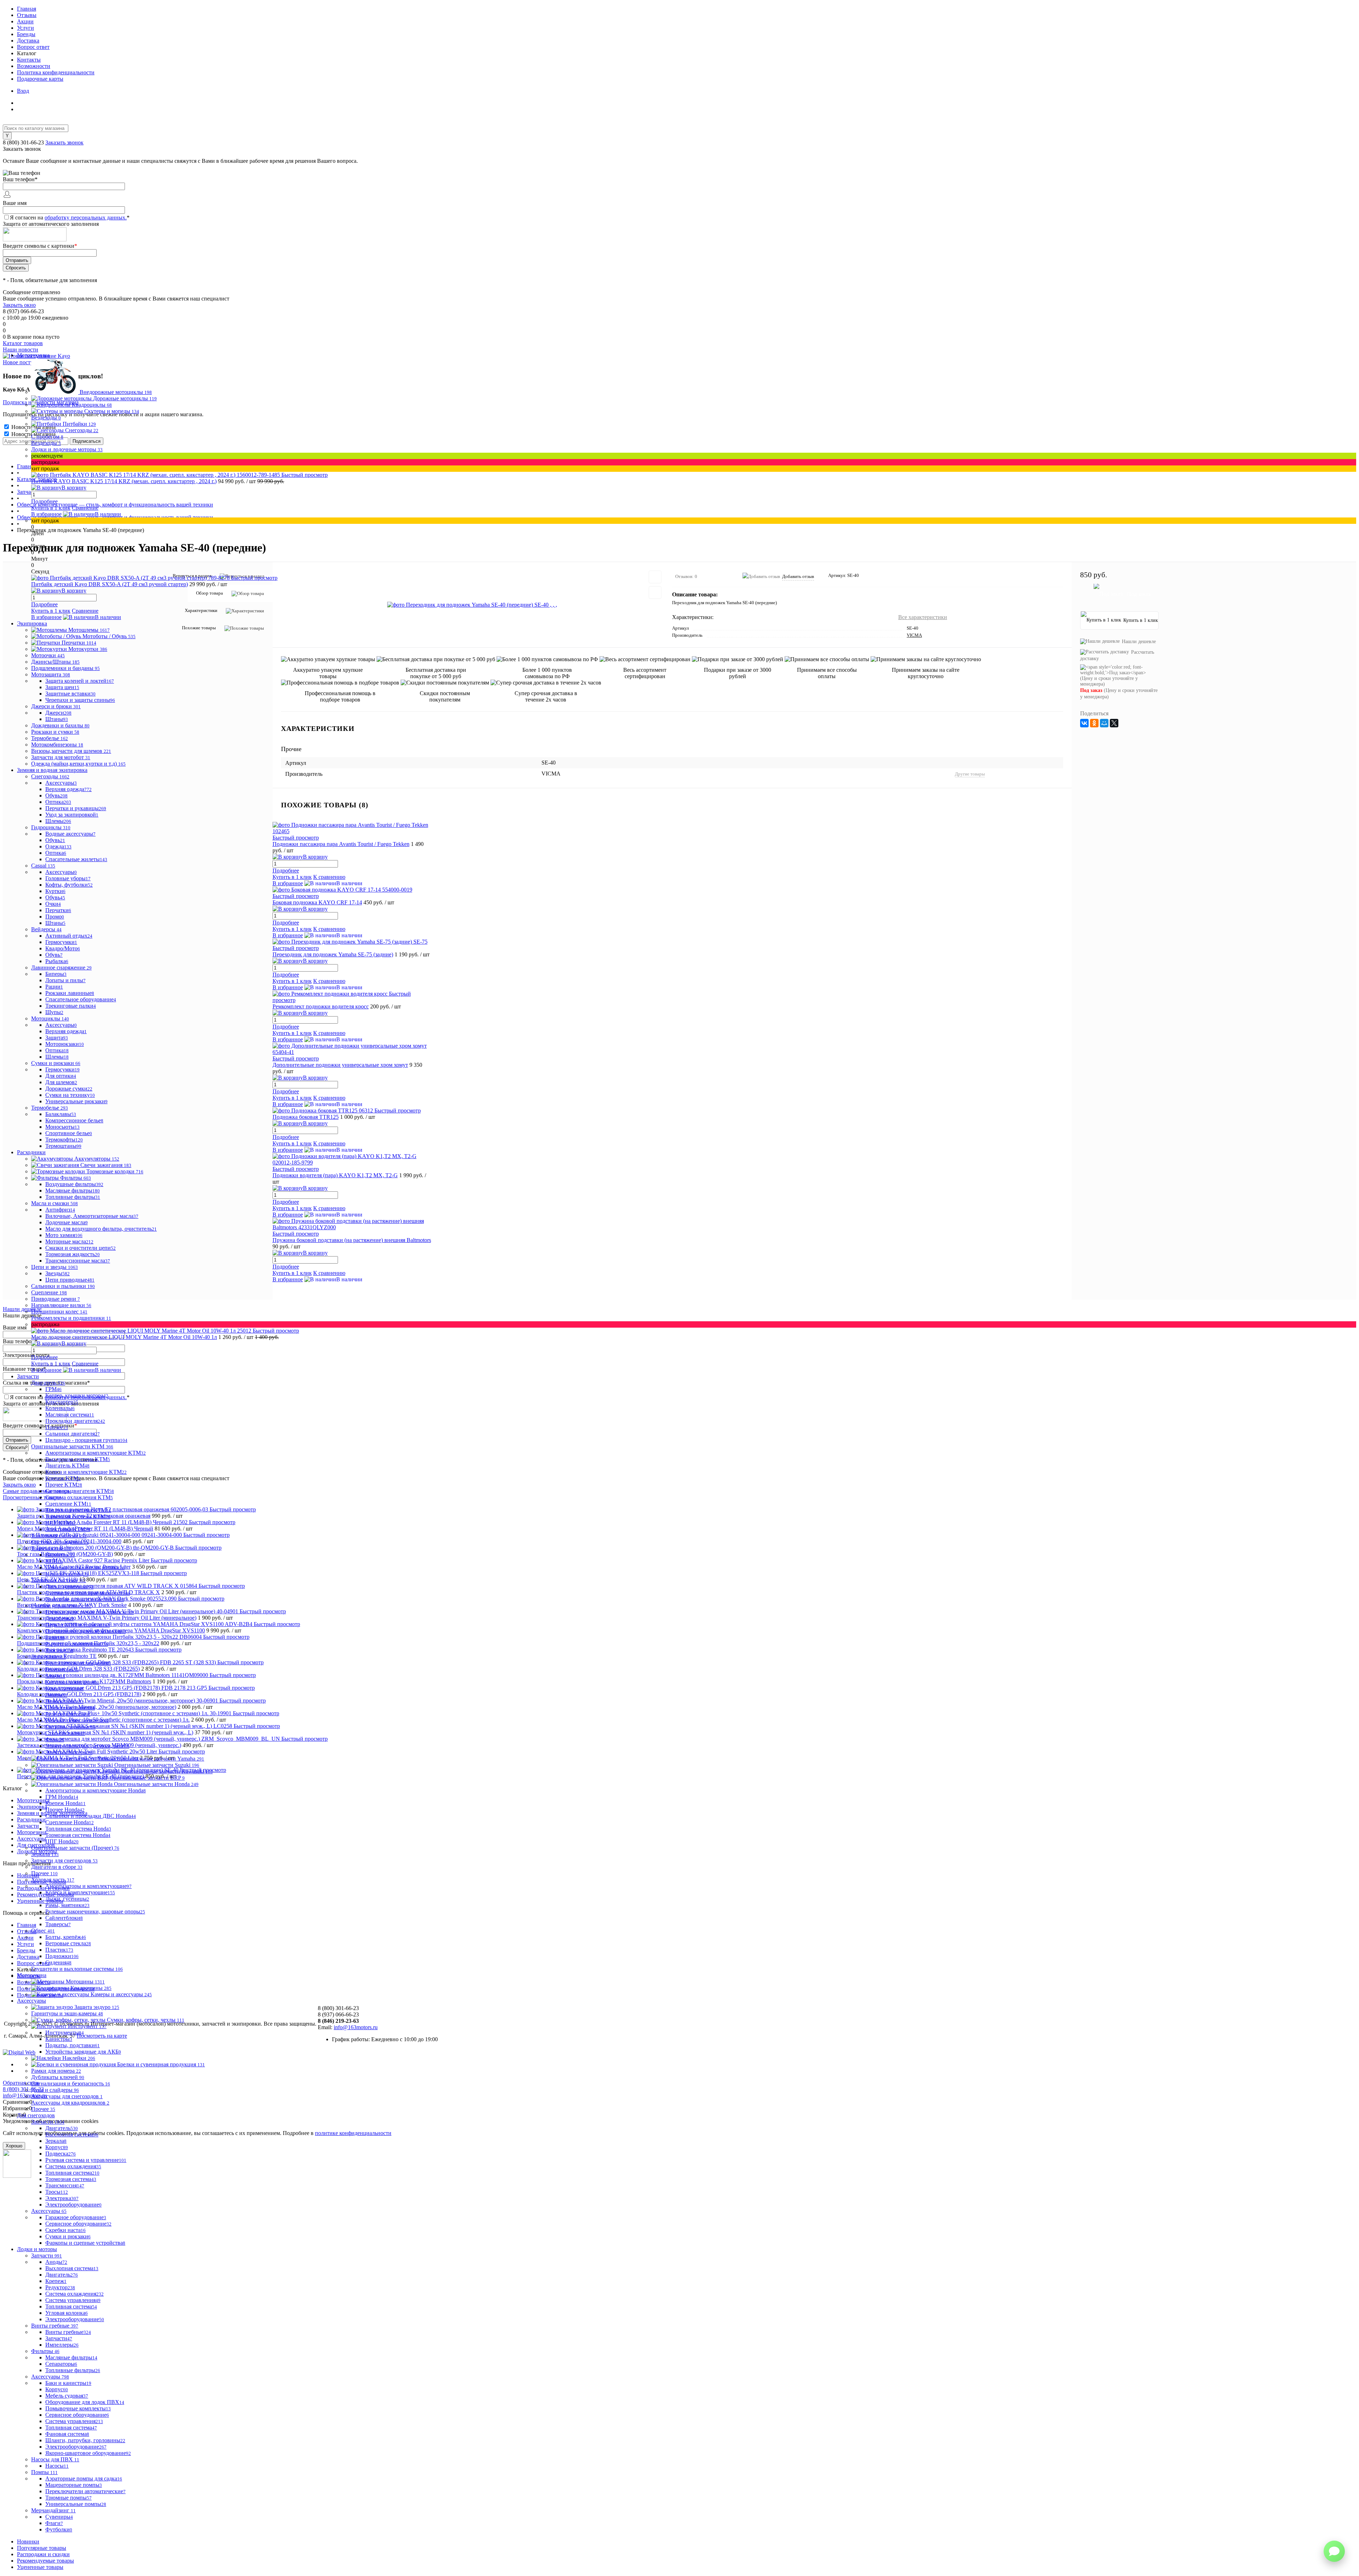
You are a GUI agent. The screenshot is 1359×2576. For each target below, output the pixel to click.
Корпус (57, 2147)
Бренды (26, 34)
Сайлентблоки (64, 1918)
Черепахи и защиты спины (80, 700)
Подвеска (61, 2154)
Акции (25, 21)
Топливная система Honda (78, 1829)
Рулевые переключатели (77, 1720)
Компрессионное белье (74, 1120)
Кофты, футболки (69, 885)
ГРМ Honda (62, 1797)
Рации (54, 987)
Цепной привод (67, 1574)
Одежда (58, 846)
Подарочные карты (40, 79)
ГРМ (53, 1389)
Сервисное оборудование (78, 2224)
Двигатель (62, 2128)
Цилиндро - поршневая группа (86, 1440)
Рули (55, 1638)
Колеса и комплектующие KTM (86, 1472)
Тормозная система (71, 2179)
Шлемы (58, 821)
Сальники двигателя (73, 1434)
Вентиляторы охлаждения (78, 1663)
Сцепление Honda (70, 1822)
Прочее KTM (64, 1485)
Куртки (55, 891)
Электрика (62, 2198)
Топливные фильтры (73, 1197)
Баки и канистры (68, 2383)
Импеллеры (62, 2345)
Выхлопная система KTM (78, 1459)
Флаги (54, 2523)
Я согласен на (70, 217)
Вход (23, 91)
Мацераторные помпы (74, 2485)
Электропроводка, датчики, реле (87, 1746)
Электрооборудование (73, 2205)
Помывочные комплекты (78, 2408)
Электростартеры (69, 1752)
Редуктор (60, 2287)
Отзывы (27, 15)
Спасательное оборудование (81, 999)
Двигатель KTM (67, 1466)
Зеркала (56, 2141)
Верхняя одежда (68, 789)
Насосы (57, 2466)
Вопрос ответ (33, 47)
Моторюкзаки (65, 1044)
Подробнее (44, 501)
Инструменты (65, 2033)
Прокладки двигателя (75, 1421)
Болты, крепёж (66, 1937)
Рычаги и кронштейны (77, 1644)
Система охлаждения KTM (79, 1497)
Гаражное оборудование (76, 2217)
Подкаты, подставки (73, 2045)
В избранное (46, 514)
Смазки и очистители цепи (81, 1248)
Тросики (59, 1650)
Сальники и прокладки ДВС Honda (91, 1816)
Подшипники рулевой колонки (85, 1631)
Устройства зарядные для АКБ (83, 2052)
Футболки (59, 2529)
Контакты (29, 60)
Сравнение (85, 508)
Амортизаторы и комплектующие (88, 1886)
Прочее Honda (65, 1810)
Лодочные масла (67, 1222)
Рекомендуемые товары (45, 2561)
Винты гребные (68, 2332)
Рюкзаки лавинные (70, 993)
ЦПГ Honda (62, 1841)
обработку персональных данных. (86, 217)
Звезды (58, 1273)
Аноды (56, 2262)
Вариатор (60, 1555)
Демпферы (59, 1618)
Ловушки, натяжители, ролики (85, 1567)
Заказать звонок (64, 142)
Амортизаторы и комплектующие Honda (96, 1790)
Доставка (28, 41)
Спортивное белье (69, 1133)
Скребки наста (65, 2230)
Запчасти (59, 2338)
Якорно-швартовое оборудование (88, 2453)
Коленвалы (60, 1408)
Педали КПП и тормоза (78, 1625)
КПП (54, 1561)
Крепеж (56, 2281)
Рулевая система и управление (86, 2160)
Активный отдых (69, 936)
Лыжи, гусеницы (67, 1899)
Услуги (25, 28)
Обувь (56, 795)
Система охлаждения (73, 2166)
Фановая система (67, 2434)
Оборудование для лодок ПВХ (85, 2402)
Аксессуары (61, 783)
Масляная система (70, 1415)
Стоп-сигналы (65, 1733)
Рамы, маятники (67, 1905)
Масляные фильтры (73, 1190)
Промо (55, 917)
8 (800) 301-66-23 (24, 142)
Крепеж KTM (63, 1478)
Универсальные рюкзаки (76, 1101)
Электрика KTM (68, 1529)
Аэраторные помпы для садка (84, 2478)
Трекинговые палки (71, 1006)
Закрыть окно (19, 305)
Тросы (57, 2192)
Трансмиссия (65, 2185)
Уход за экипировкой (72, 815)
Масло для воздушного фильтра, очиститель (101, 1229)
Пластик (59, 1950)
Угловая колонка (67, 2313)
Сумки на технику (70, 1095)
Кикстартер (62, 1402)
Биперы (56, 974)
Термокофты (64, 1140)
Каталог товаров (23, 343)
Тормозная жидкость (73, 1254)
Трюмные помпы (68, 2498)
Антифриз (60, 1210)
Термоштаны (63, 1146)
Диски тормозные (69, 1587)
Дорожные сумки (69, 1089)
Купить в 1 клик (51, 508)
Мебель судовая (67, 2396)
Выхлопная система (72, 2134)
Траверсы (58, 1924)
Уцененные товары (40, 2567)
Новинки (28, 2541)
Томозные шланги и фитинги (85, 1599)
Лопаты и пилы (65, 980)
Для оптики (61, 1076)
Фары (55, 1739)
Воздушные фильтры (74, 1184)
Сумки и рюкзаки (68, 2236)
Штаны (57, 719)
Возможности (34, 66)
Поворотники (64, 1701)
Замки (55, 1676)
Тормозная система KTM (78, 1516)
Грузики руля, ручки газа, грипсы (90, 1612)
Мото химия (64, 1235)
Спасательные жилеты (76, 859)
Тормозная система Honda (78, 1835)
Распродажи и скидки (43, 2554)
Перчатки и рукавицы (76, 808)
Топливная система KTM (78, 1510)
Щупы (54, 1012)
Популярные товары (42, 2548)
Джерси (58, 713)
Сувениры (59, 2517)
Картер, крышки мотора (77, 1395)
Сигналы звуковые (70, 1727)
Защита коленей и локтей (80, 681)
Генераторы (62, 1669)
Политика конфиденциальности (56, 72)
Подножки (62, 1956)
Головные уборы (68, 878)
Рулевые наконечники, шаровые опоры (95, 1911)
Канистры (59, 2039)
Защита (57, 1038)
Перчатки (58, 910)
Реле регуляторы (68, 1714)
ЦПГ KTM (61, 1523)
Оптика (58, 802)
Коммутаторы (64, 1688)
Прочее (57, 1427)
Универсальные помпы (76, 2504)
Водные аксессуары (70, 834)
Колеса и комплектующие (80, 1892)
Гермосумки (61, 942)
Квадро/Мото (63, 948)
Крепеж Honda (65, 1803)
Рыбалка (57, 961)
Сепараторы (61, 2364)
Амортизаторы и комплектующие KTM (96, 1453)
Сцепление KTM (68, 1504)
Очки (53, 904)
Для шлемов (61, 1082)
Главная (27, 9)
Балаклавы (61, 1114)
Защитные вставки (70, 694)
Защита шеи (62, 687)
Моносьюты (62, 1127)
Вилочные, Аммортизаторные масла (92, 1216)
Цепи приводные (70, 1280)
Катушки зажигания (72, 1682)
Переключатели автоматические (85, 2491)
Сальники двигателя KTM (80, 1491)
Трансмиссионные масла (78, 1261)
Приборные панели (70, 1708)
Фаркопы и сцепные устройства (85, 2243)
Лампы (56, 1695)
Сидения (58, 1962)
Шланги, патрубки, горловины (85, 2440)
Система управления (73, 2300)
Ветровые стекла (68, 1943)
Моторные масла (69, 1241)
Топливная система (72, 2173)
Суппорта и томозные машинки (88, 1593)
